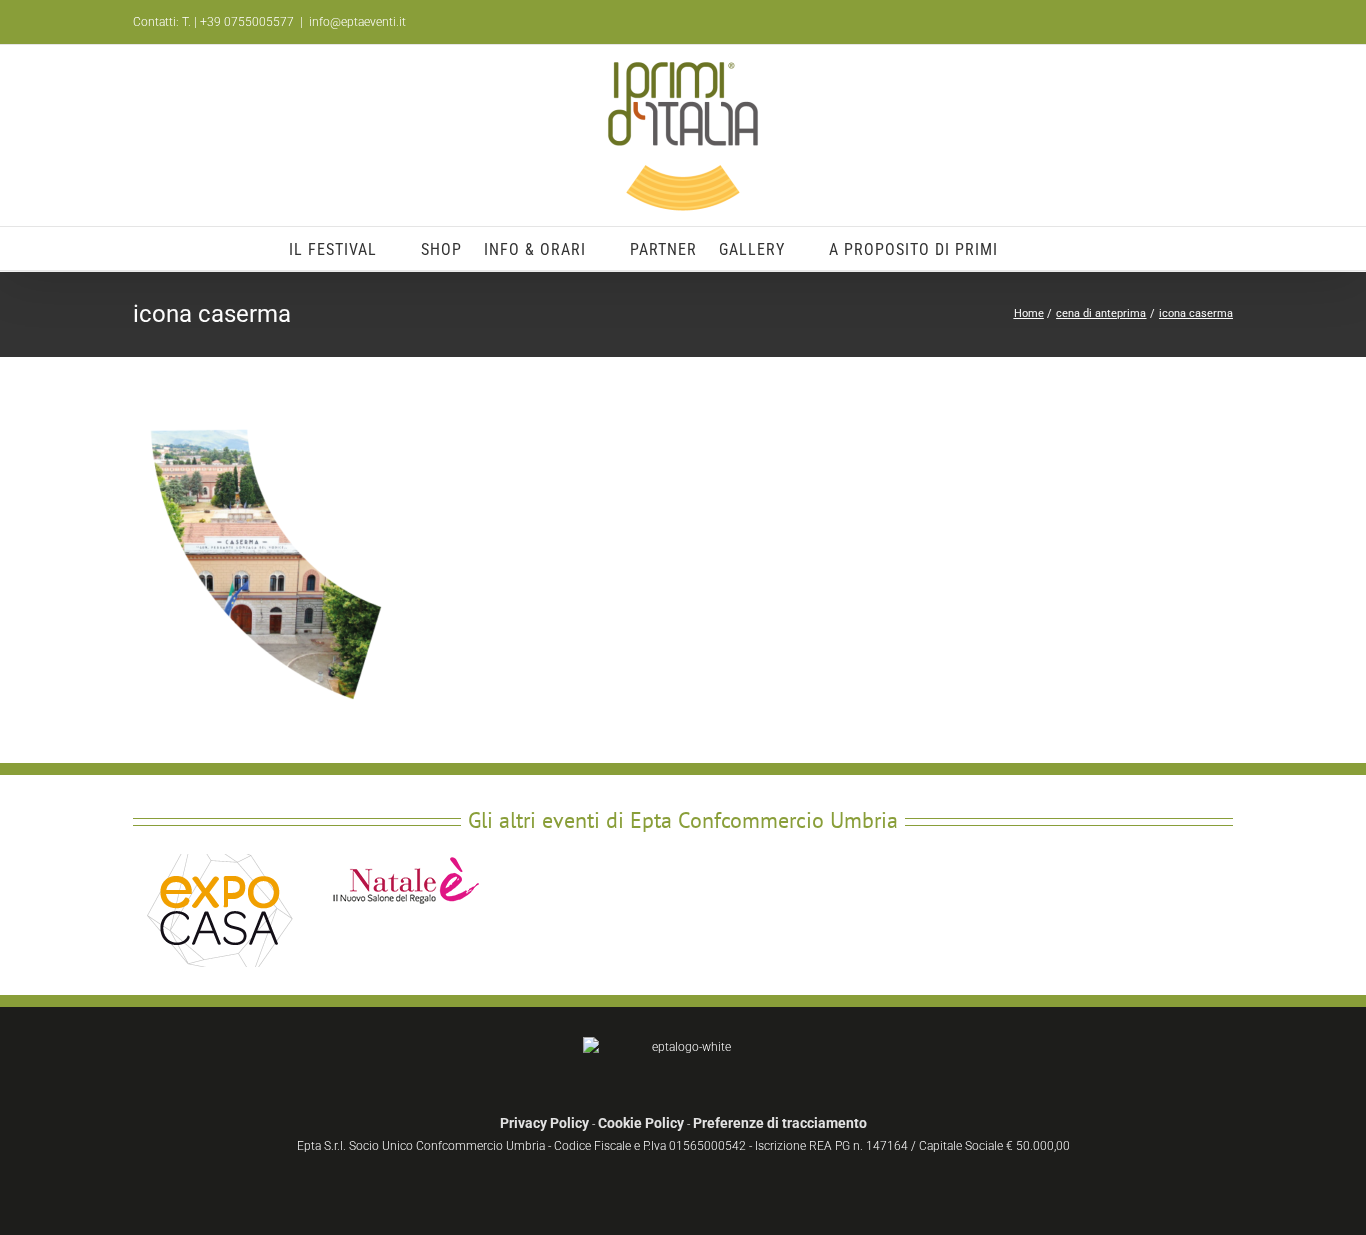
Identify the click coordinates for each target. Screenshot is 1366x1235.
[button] (1048, 248)
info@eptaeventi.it (357, 22)
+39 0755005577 (247, 22)
